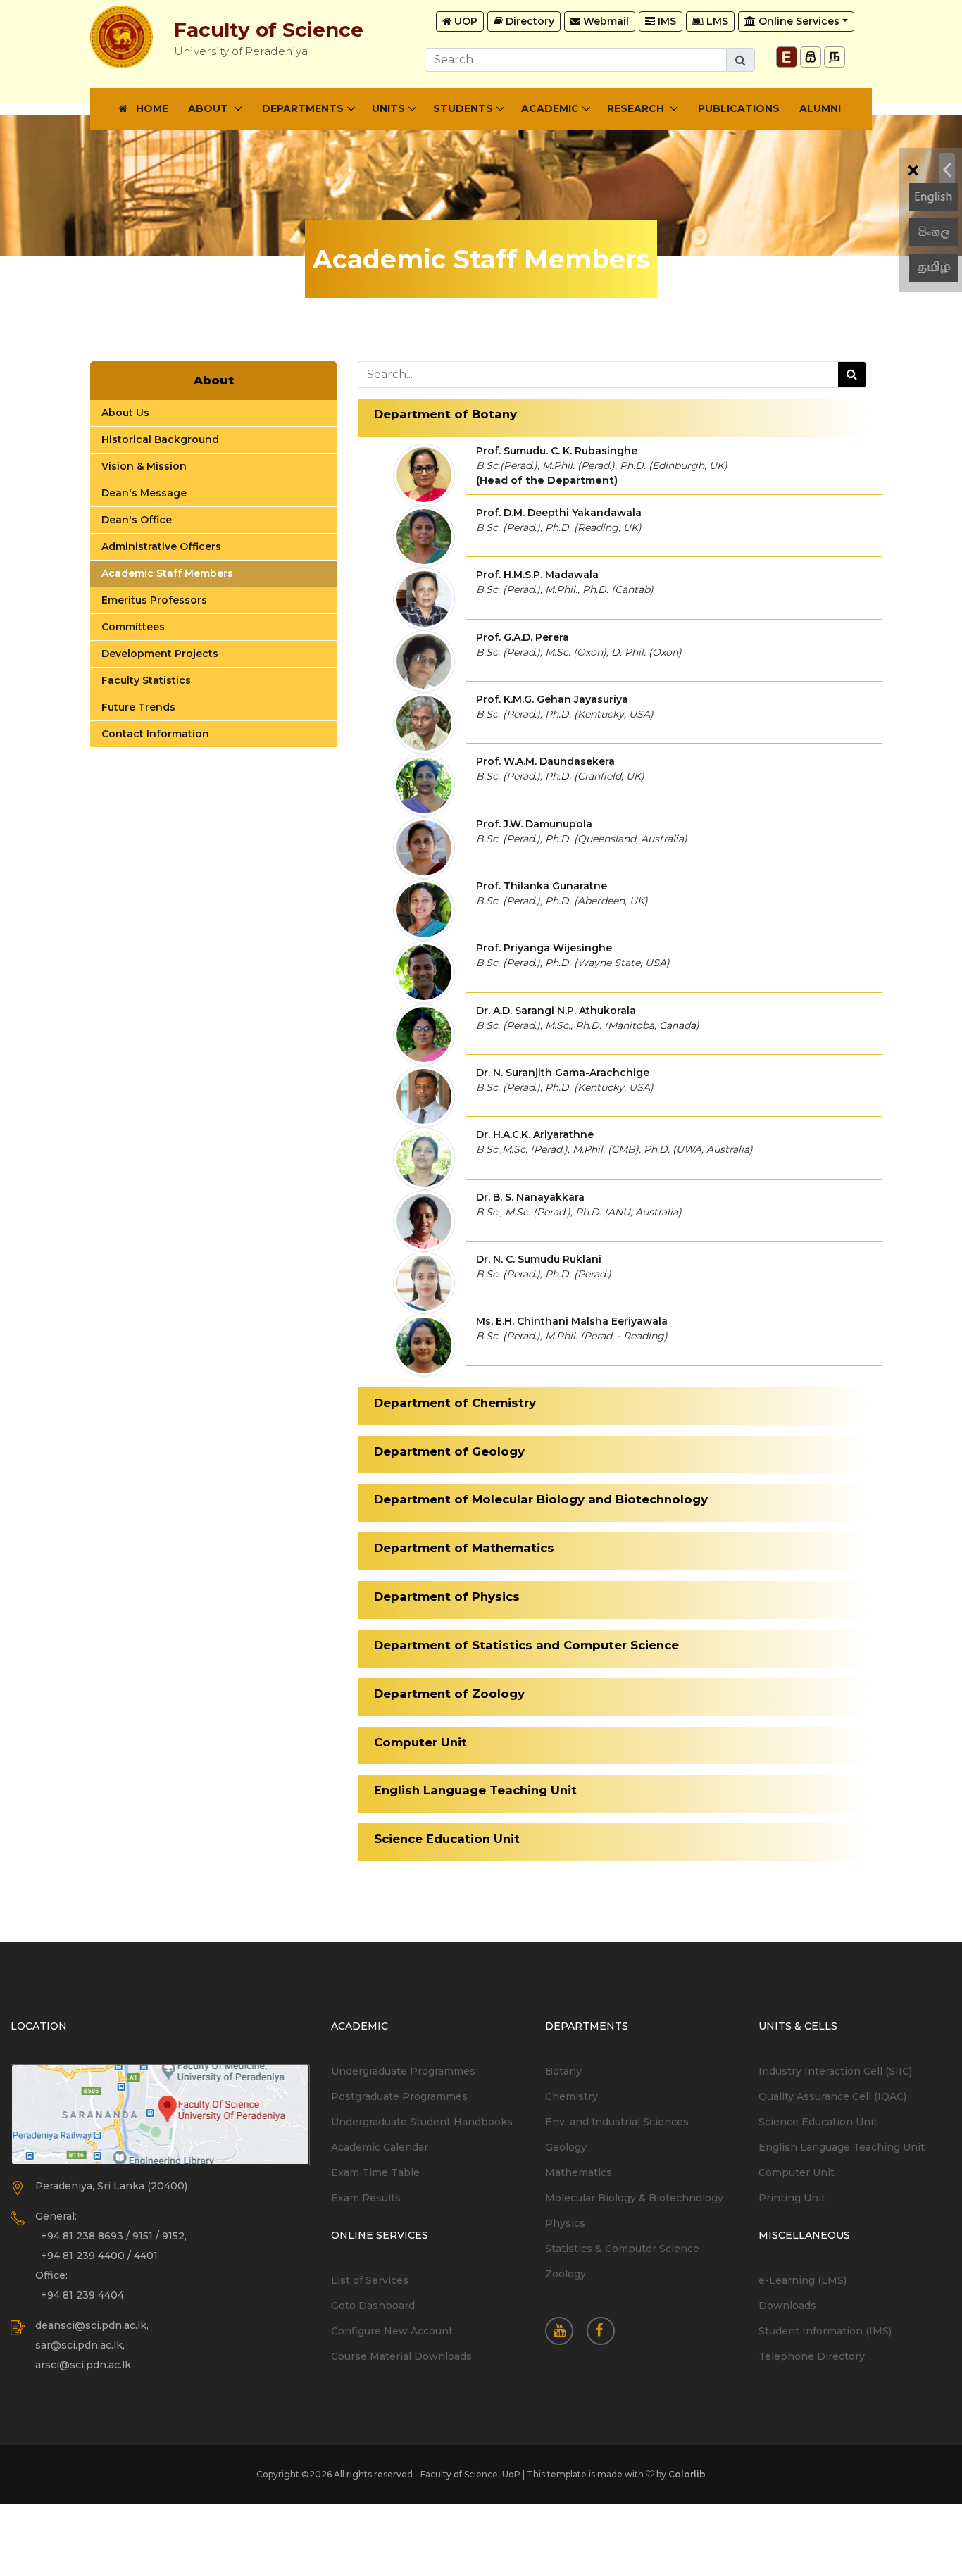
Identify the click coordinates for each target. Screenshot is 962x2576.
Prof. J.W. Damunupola (534, 824)
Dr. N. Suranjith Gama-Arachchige (563, 1073)
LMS (716, 21)
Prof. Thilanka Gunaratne (542, 886)
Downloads (787, 2306)
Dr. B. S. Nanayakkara (530, 1197)
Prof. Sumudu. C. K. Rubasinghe (557, 451)
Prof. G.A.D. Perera (523, 637)
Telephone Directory (812, 2356)
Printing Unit (792, 2198)
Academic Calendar (380, 2147)
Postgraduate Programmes (399, 2096)
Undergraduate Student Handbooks (422, 2122)
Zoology (566, 2274)
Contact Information (155, 734)
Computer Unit (797, 2172)
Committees (133, 627)
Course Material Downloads (401, 2356)
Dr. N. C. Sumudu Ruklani (539, 1259)
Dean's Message (144, 493)
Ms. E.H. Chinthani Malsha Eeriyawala (572, 1321)
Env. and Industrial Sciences (617, 2122)
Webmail (605, 21)
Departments (303, 108)
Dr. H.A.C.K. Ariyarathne (535, 1134)
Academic (550, 108)
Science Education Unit (818, 2122)
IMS (666, 21)
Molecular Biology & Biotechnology (634, 2198)
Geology (566, 2147)
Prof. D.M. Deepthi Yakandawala (559, 513)
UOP (464, 21)
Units (388, 108)
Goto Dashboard (373, 2306)
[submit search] (852, 375)
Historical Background (160, 439)
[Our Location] (160, 2115)
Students (463, 108)
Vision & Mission (144, 466)
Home (148, 108)
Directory (529, 21)
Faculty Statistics (146, 680)
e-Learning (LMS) (802, 2280)
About (210, 108)
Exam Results (366, 2198)
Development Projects (160, 654)
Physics (565, 2223)
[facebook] (606, 2332)
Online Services (798, 21)
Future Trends (138, 707)
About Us (125, 413)
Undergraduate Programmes (403, 2071)
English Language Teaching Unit (842, 2147)
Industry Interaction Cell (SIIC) (835, 2071)
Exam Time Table (375, 2172)
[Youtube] (564, 2332)
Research (637, 108)
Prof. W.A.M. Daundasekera (545, 761)
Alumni (820, 108)
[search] (741, 60)
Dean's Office (137, 520)
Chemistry (571, 2096)
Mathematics (579, 2172)
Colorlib (687, 2474)
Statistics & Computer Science (622, 2249)
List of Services (370, 2280)
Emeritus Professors (154, 600)
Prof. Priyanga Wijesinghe (544, 948)
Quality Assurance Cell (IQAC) (832, 2096)
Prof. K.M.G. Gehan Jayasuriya (552, 699)
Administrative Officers (161, 546)
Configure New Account (392, 2331)
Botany (563, 2071)
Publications (739, 108)
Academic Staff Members (167, 573)
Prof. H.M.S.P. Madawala (537, 575)
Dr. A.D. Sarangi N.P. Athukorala (556, 1011)
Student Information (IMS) (825, 2331)
